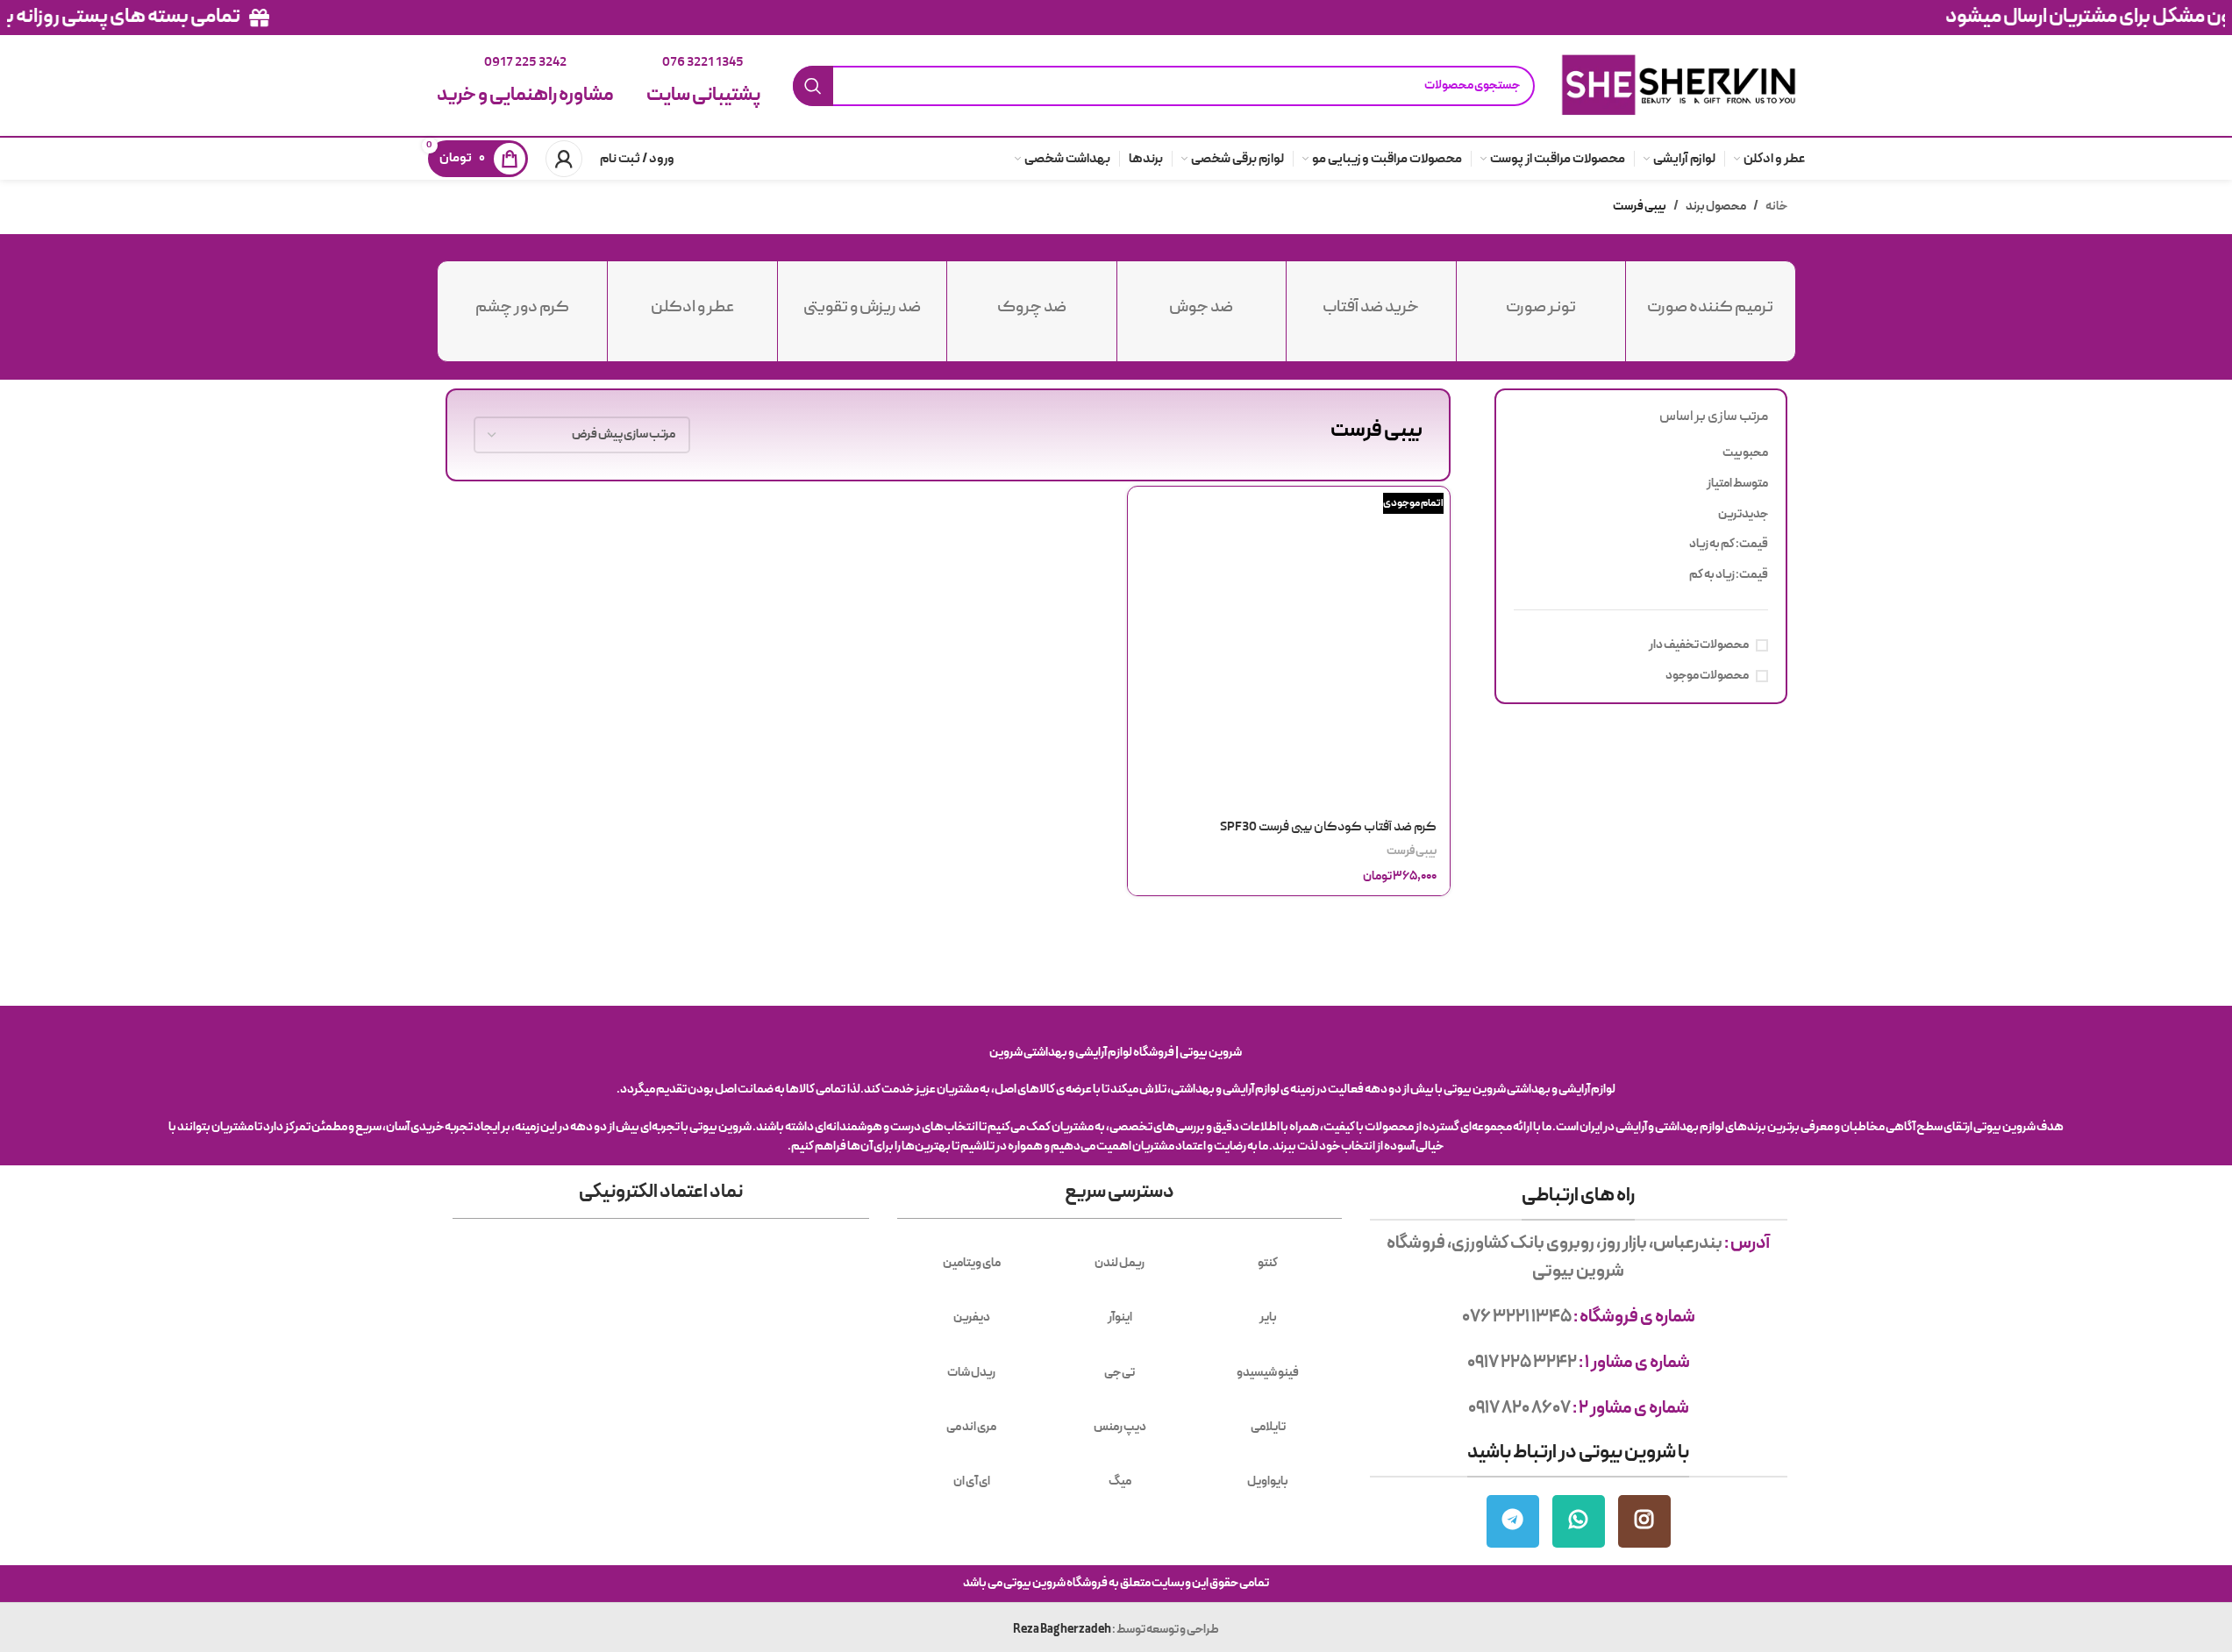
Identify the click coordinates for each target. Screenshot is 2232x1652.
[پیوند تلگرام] (1513, 1521)
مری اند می (971, 1427)
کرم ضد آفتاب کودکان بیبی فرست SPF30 (1328, 828)
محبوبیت (1745, 453)
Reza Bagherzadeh (1062, 1630)
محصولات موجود (1707, 676)
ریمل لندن (1120, 1263)
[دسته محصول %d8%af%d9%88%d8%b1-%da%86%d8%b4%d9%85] (523, 299)
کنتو (1268, 1263)
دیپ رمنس (1120, 1427)
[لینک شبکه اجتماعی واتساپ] (1579, 1521)
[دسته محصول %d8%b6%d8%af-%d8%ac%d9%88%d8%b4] (1202, 299)
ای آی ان (972, 1481)
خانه (1776, 206)
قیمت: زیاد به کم (1729, 575)
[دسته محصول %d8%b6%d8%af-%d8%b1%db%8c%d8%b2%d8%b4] (863, 299)
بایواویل (1268, 1481)
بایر (1268, 1317)
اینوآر (1120, 1317)
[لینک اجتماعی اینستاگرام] (1644, 1521)
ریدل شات (971, 1373)
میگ (1120, 1481)
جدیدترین (1743, 514)
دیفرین (972, 1317)
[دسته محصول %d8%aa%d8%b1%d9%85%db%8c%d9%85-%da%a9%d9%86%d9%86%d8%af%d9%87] (1711, 299)
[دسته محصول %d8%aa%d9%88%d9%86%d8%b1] (1541, 299)
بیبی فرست (1412, 851)
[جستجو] (813, 86)
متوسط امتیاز (1737, 484)
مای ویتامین (972, 1263)
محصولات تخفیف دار (1699, 645)
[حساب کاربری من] (564, 159)
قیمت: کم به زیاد (1729, 544)
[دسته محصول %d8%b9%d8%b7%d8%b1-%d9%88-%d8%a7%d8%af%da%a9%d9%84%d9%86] (692, 299)
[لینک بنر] (1116, 18)
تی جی (1120, 1373)
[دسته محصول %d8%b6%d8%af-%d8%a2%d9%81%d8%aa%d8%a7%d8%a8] (1371, 299)
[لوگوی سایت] (1678, 85)
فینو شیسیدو (1268, 1373)
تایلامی (1268, 1427)
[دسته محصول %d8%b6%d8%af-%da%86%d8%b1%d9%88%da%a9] (1032, 299)
